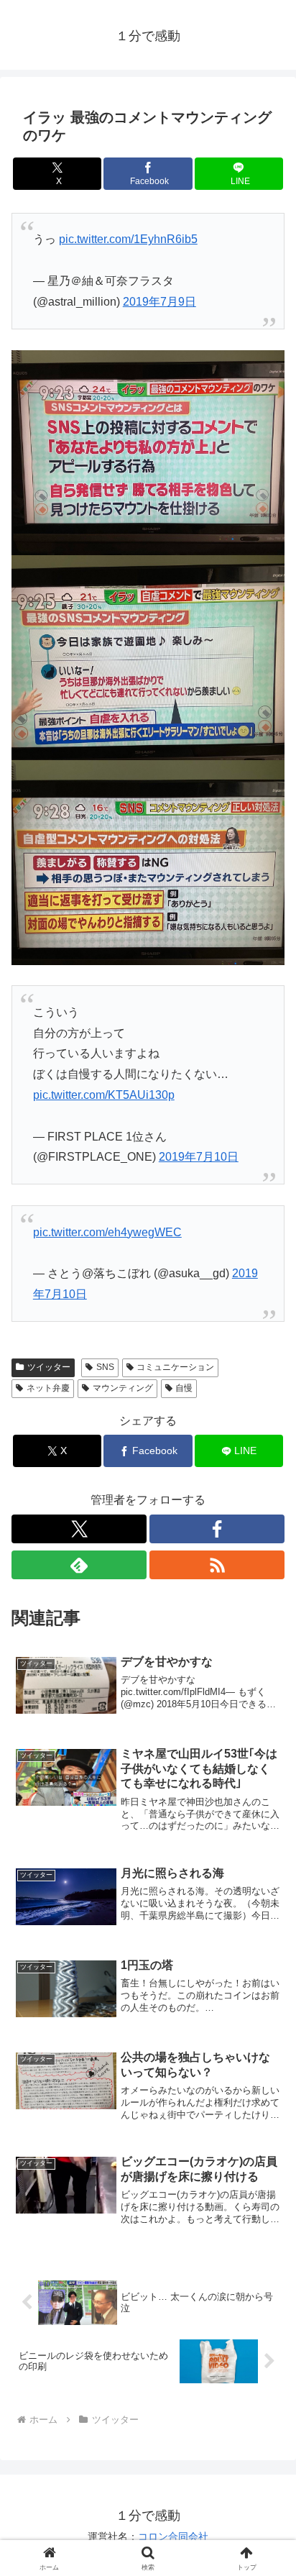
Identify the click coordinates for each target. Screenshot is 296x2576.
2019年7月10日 (199, 1157)
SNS (105, 1367)
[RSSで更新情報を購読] (217, 1565)
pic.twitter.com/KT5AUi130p (104, 1095)
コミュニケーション (175, 1367)
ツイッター (49, 1367)
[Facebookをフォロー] (217, 1529)
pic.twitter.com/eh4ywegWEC (107, 1232)
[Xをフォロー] (79, 1529)
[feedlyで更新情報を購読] (79, 1565)
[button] (266, 2028)
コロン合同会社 (173, 2536)
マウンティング (123, 1388)
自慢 (184, 1388)
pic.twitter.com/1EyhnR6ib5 (128, 239)
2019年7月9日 (159, 302)
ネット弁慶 (48, 1388)
